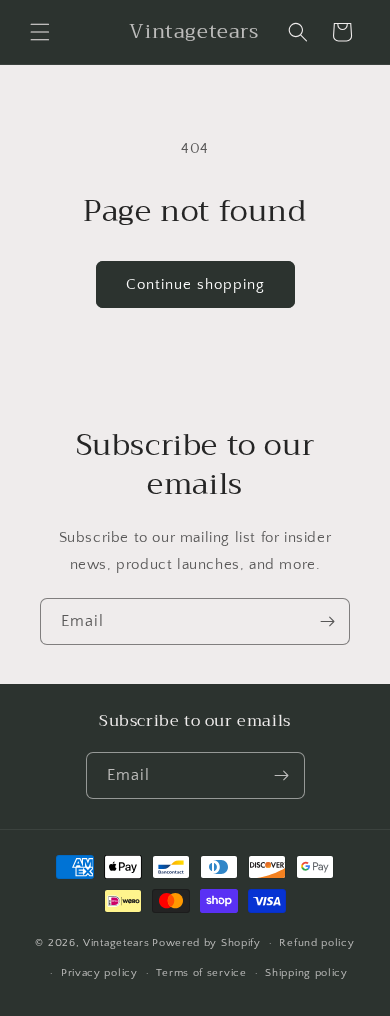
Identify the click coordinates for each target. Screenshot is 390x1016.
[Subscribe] (327, 621)
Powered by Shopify (206, 943)
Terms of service (201, 973)
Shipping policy (306, 973)
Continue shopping (195, 284)
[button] (40, 32)
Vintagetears (116, 943)
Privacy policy (99, 973)
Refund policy (316, 943)
